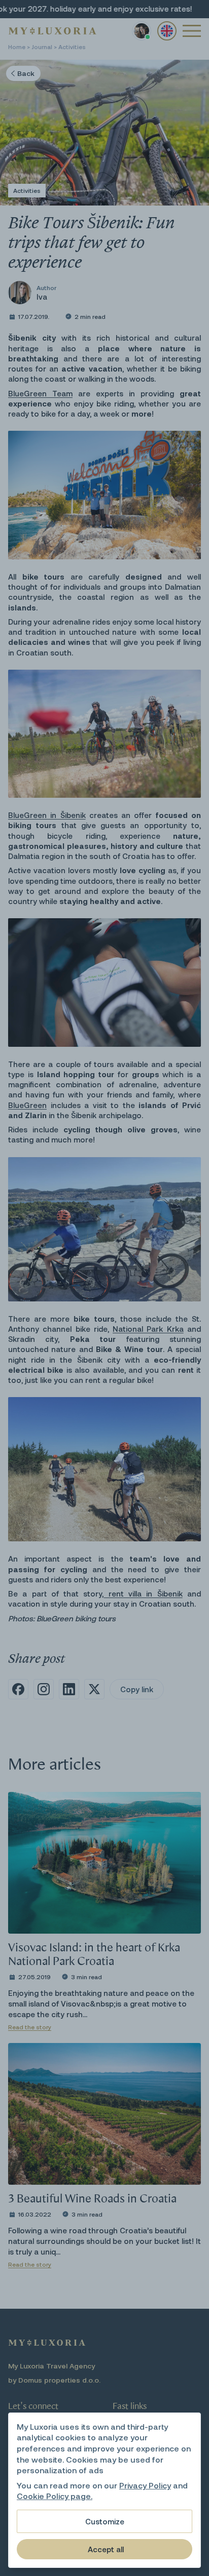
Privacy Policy (145, 2485)
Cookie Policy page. (55, 2496)
